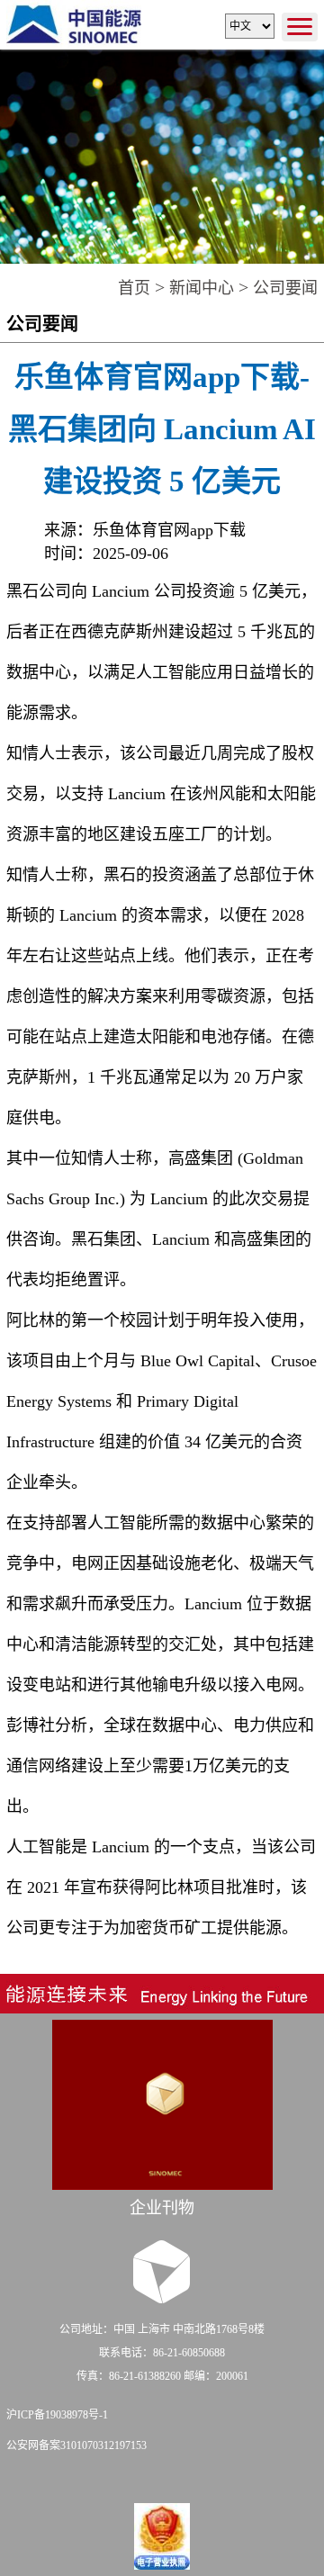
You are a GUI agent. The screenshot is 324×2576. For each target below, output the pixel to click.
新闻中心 (202, 288)
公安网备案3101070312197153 (76, 2445)
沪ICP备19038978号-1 (57, 2415)
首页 (134, 288)
